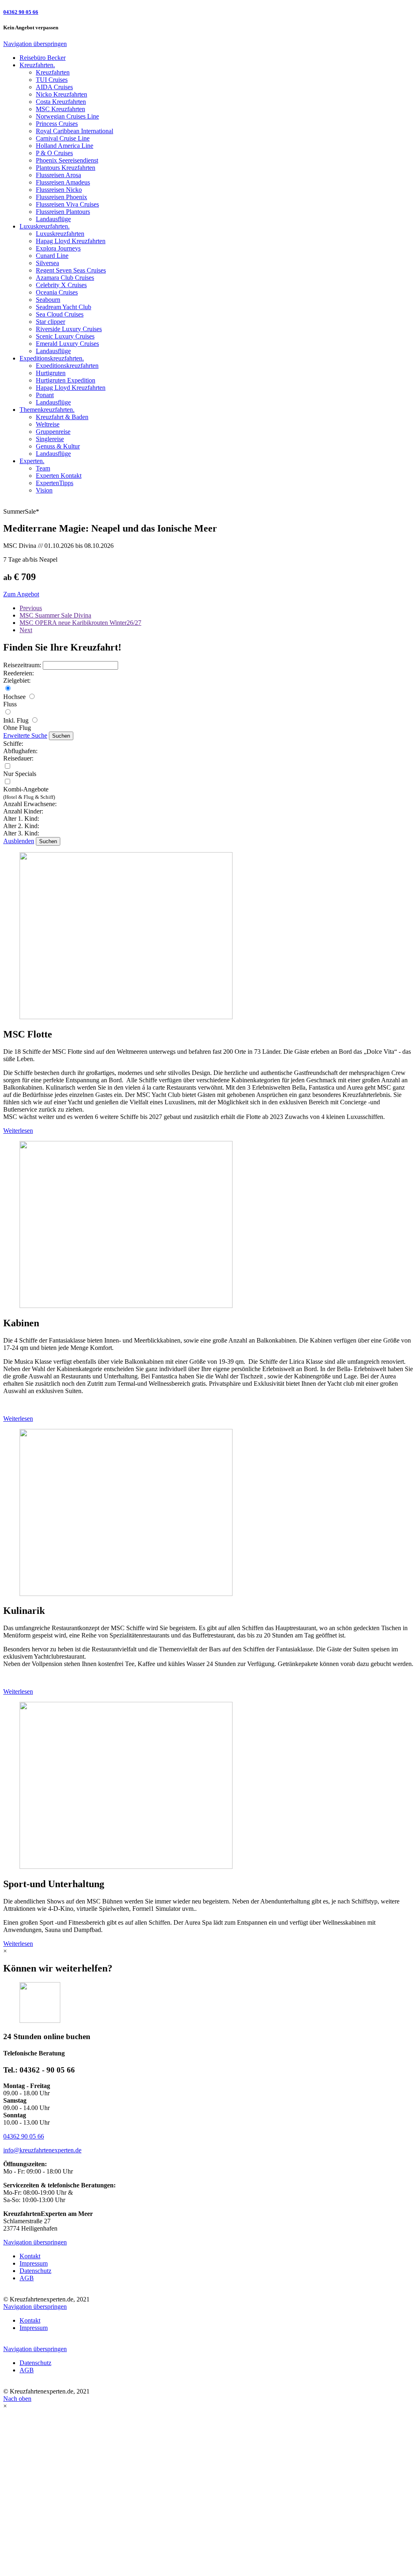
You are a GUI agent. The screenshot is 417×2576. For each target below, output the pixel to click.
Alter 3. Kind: (21, 833)
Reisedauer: (18, 758)
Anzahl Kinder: (23, 811)
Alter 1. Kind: (21, 819)
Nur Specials (20, 774)
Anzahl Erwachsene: (30, 804)
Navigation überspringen (35, 44)
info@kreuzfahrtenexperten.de (42, 2150)
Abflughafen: (20, 751)
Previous (31, 608)
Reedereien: (19, 673)
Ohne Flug (17, 728)
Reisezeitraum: (23, 665)
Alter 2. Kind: (21, 826)
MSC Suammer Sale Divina (55, 615)
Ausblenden (19, 841)
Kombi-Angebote (29, 793)
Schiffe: (13, 744)
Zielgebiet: (17, 680)
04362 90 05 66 (24, 2136)
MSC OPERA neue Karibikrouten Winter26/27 (80, 623)
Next (26, 630)
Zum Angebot (21, 594)
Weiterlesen (18, 1131)
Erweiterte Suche (25, 735)
